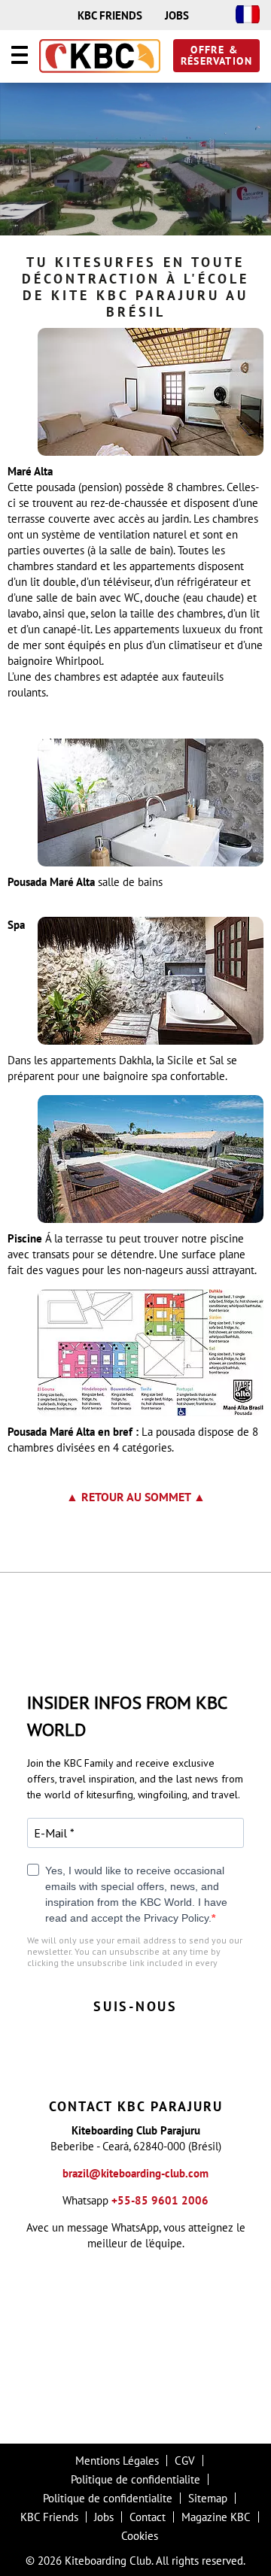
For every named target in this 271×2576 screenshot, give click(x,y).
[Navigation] (20, 57)
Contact (148, 2517)
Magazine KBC (216, 2517)
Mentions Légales (117, 2461)
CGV (185, 2461)
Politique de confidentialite (135, 2479)
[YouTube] (207, 2066)
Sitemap (208, 2498)
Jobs (177, 15)
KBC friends (110, 15)
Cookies (140, 2536)
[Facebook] (112, 2066)
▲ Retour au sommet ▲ (136, 1497)
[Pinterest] (159, 2066)
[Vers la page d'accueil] (100, 57)
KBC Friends (49, 2517)
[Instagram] (64, 2066)
